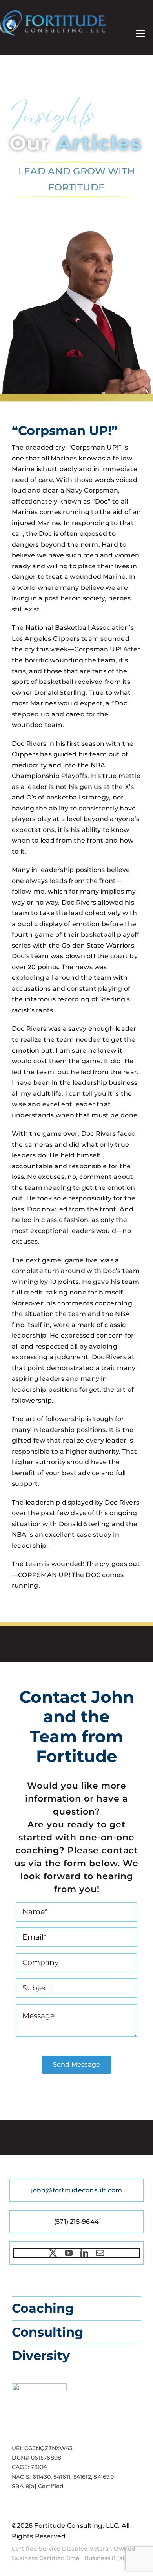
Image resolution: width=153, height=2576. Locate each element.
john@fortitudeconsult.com (77, 2190)
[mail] (100, 2253)
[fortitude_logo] (53, 13)
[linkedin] (84, 2253)
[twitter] (53, 2253)
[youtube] (69, 2253)
